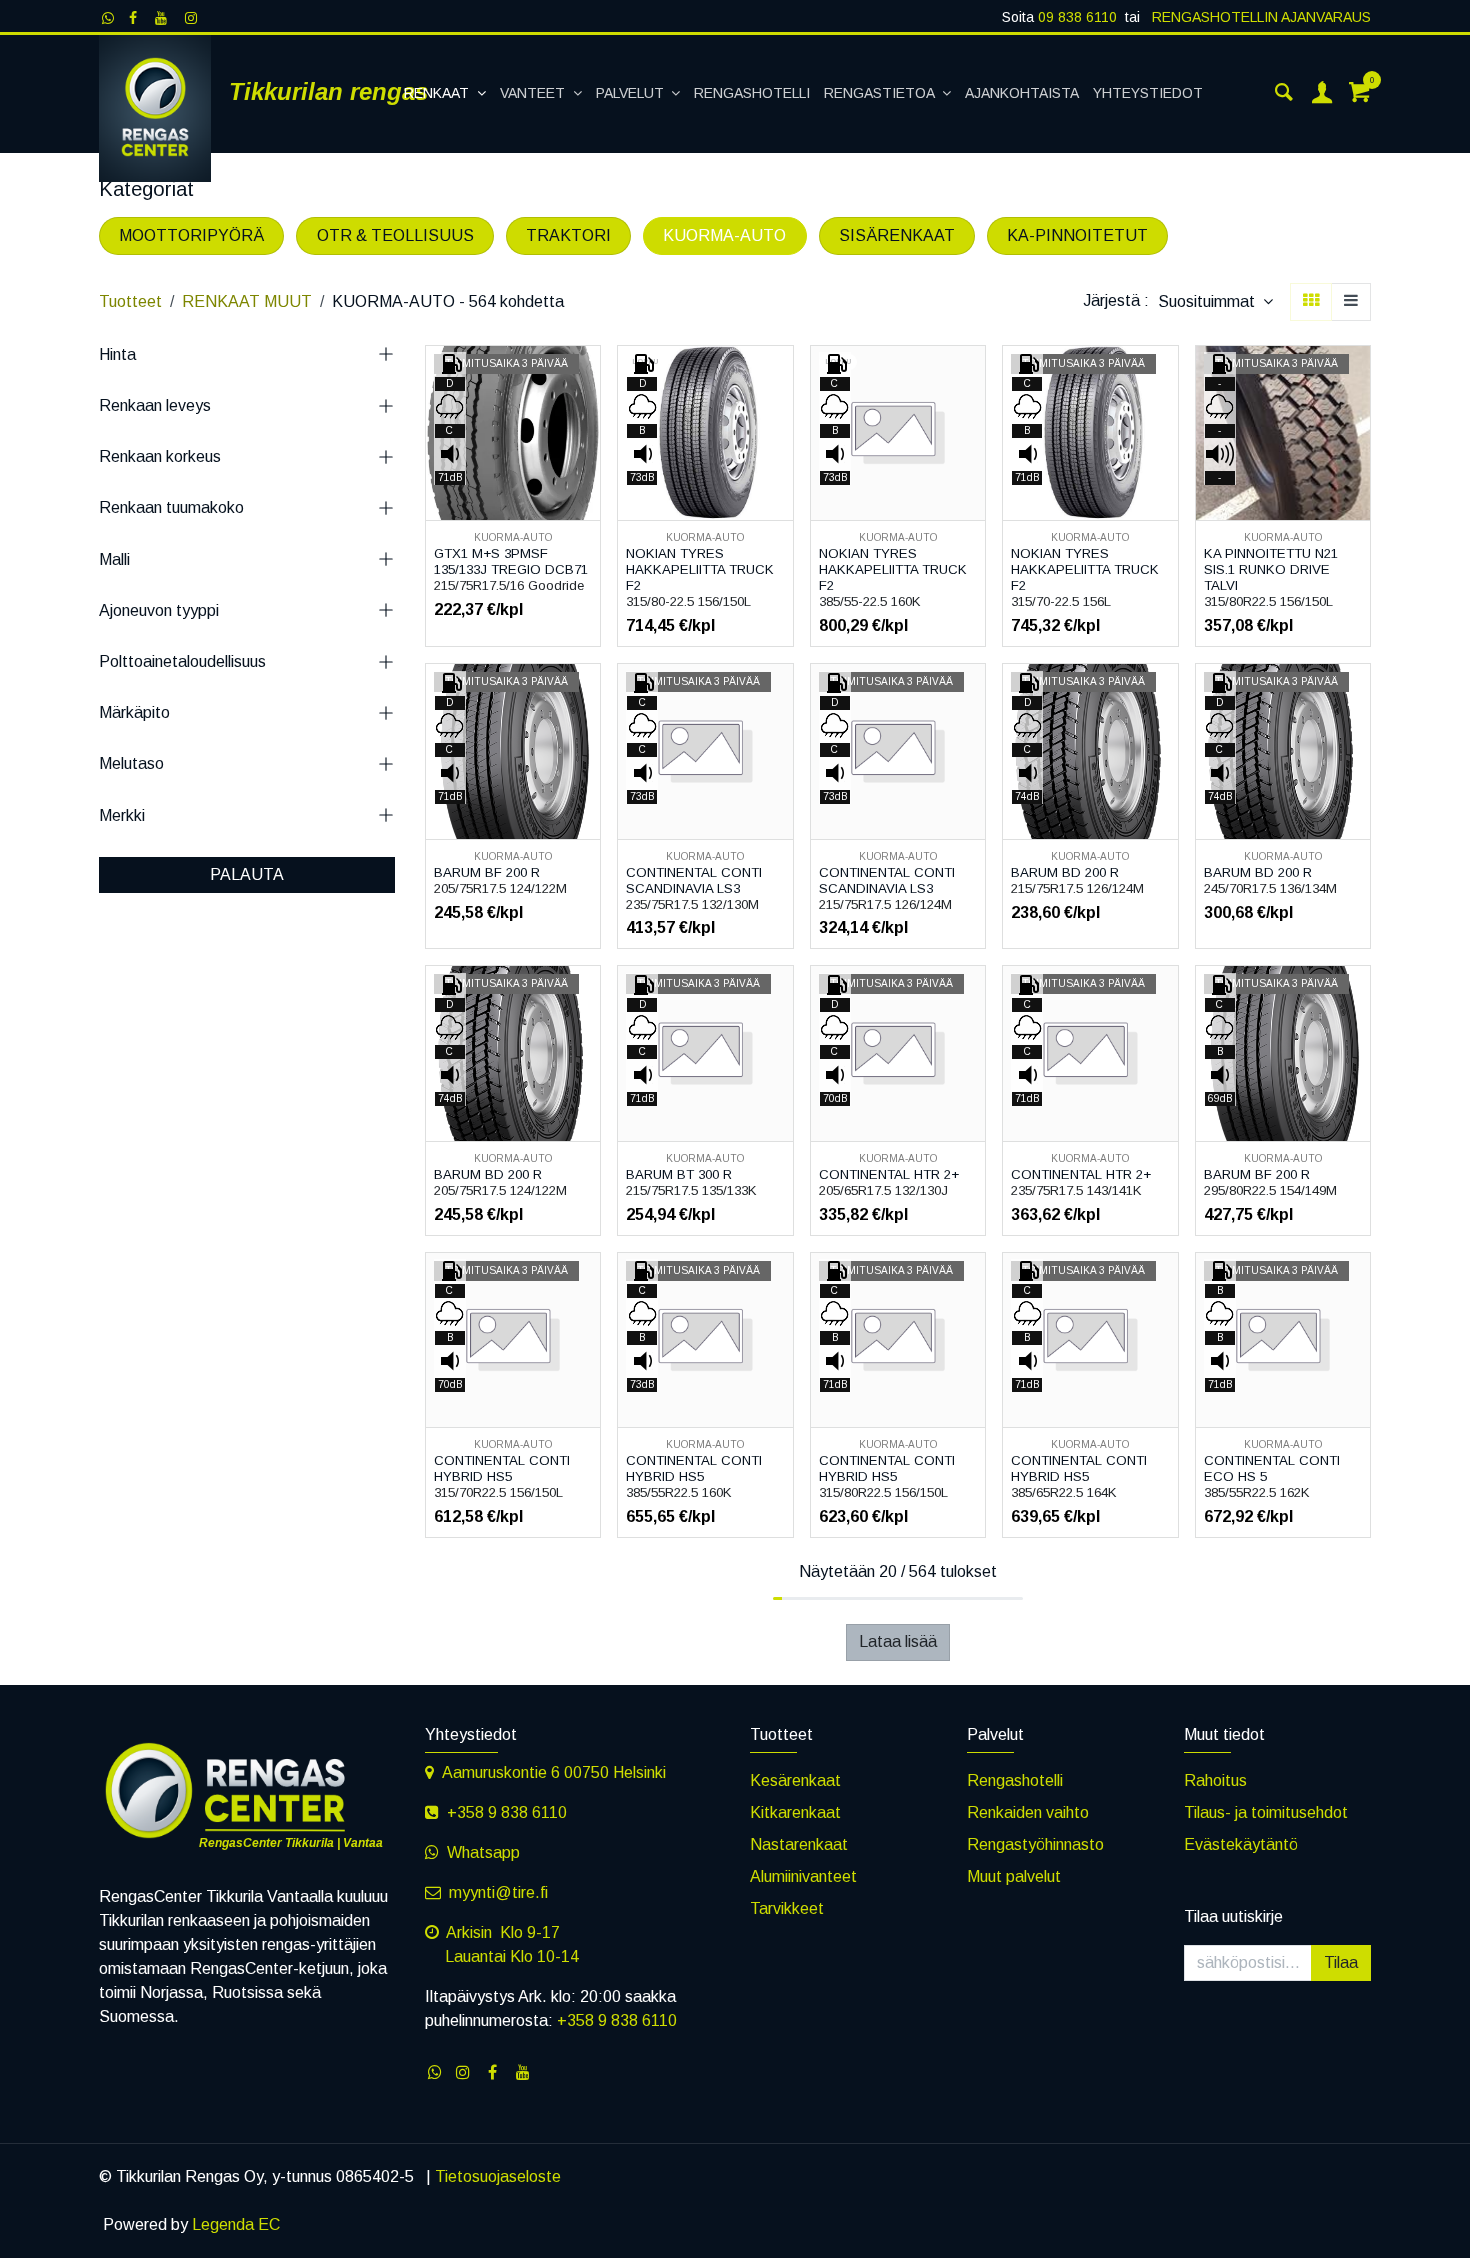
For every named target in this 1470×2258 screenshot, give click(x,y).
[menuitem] (445, 93)
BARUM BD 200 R (1065, 872)
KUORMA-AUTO (724, 235)
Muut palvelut (1014, 1876)
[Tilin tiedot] (1322, 93)
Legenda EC (236, 2224)
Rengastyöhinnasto (1035, 1844)
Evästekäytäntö (1241, 1844)
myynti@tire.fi (498, 1892)
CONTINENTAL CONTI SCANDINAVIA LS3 (694, 880)
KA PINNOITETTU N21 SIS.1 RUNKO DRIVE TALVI (1271, 569)
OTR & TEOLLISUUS (395, 235)
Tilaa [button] (1341, 1962)
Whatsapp (483, 1852)
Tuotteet (130, 301)
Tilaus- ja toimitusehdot (1266, 1812)
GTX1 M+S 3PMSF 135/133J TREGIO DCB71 (511, 561)
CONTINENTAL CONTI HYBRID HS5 (502, 1468)
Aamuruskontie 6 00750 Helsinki (554, 1772)
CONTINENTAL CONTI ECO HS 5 (1272, 1468)
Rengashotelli (1015, 1780)
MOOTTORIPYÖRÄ (191, 235)
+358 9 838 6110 (507, 1812)
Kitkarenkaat (795, 1812)
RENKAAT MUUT (247, 301)
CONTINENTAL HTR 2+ (889, 1174)
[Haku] (1284, 93)
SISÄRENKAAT (897, 235)
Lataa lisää (898, 1641)
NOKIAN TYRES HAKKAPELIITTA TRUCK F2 (700, 569)
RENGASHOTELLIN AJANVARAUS (1259, 17)
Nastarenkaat (799, 1844)
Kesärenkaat (795, 1780)
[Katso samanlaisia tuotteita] (587, 468)
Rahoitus (1215, 1780)
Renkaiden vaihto (1028, 1812)
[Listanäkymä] (1351, 301)
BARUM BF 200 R (487, 872)
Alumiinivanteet (803, 1876)
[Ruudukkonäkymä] (1311, 301)
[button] (1215, 301)
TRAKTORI (568, 235)
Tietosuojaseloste (498, 2176)
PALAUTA (247, 874)
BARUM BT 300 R (679, 1174)
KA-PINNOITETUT (1077, 235)
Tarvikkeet (787, 1908)
